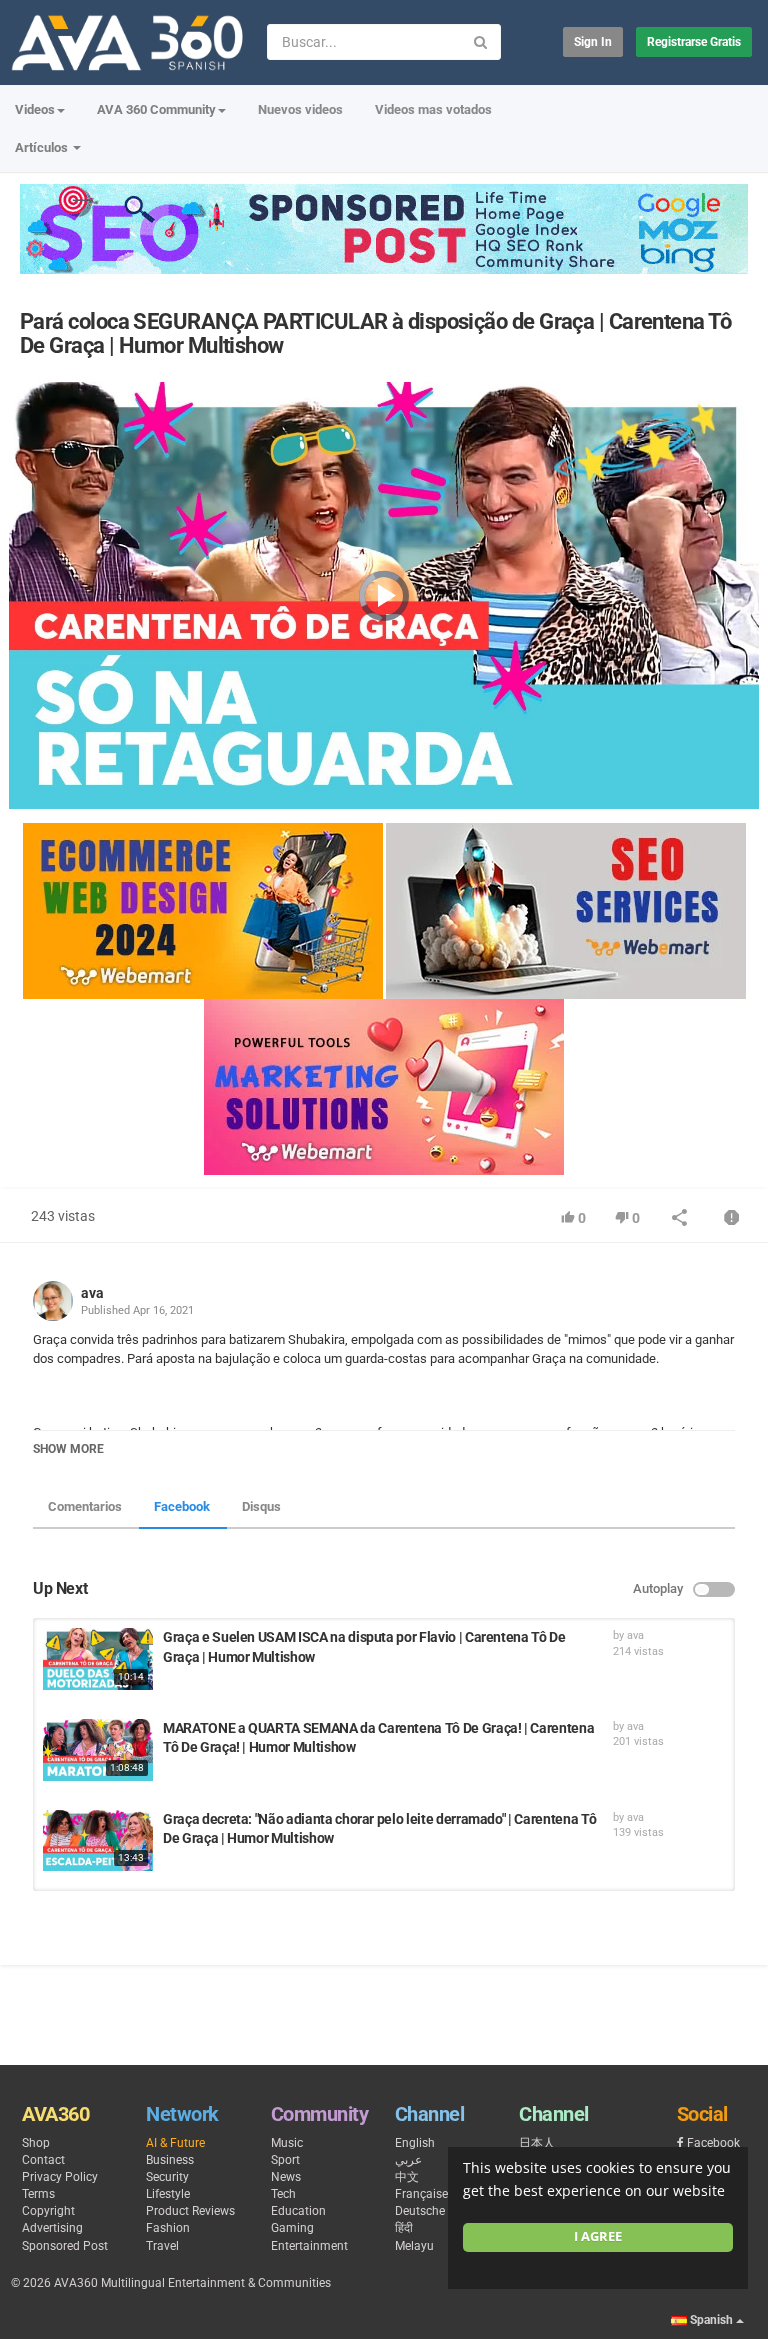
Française (421, 2194)
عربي (408, 2160)
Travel (162, 2246)
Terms (38, 2194)
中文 (407, 2177)
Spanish (711, 2320)
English (415, 2143)
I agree (598, 2236)
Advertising (52, 2228)
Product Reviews (190, 2211)
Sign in (593, 42)
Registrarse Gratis (694, 42)
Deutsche (420, 2211)
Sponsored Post (65, 2246)
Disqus (261, 1506)
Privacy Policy (60, 2177)
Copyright (48, 2211)
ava (92, 1293)
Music (287, 2143)
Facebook (182, 1506)
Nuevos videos (300, 109)
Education (298, 2211)
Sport (285, 2160)
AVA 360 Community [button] (156, 109)
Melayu (414, 2246)
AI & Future (175, 2143)
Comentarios (85, 1506)
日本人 (537, 2143)
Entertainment (309, 2246)
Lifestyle (168, 2194)
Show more (68, 1449)
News (286, 2177)
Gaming (292, 2228)
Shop (36, 2143)
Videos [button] (35, 109)
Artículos (43, 147)
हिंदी (404, 2228)
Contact (43, 2160)
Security (167, 2177)
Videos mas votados (433, 109)
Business (170, 2160)
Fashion (168, 2228)
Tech (283, 2194)
